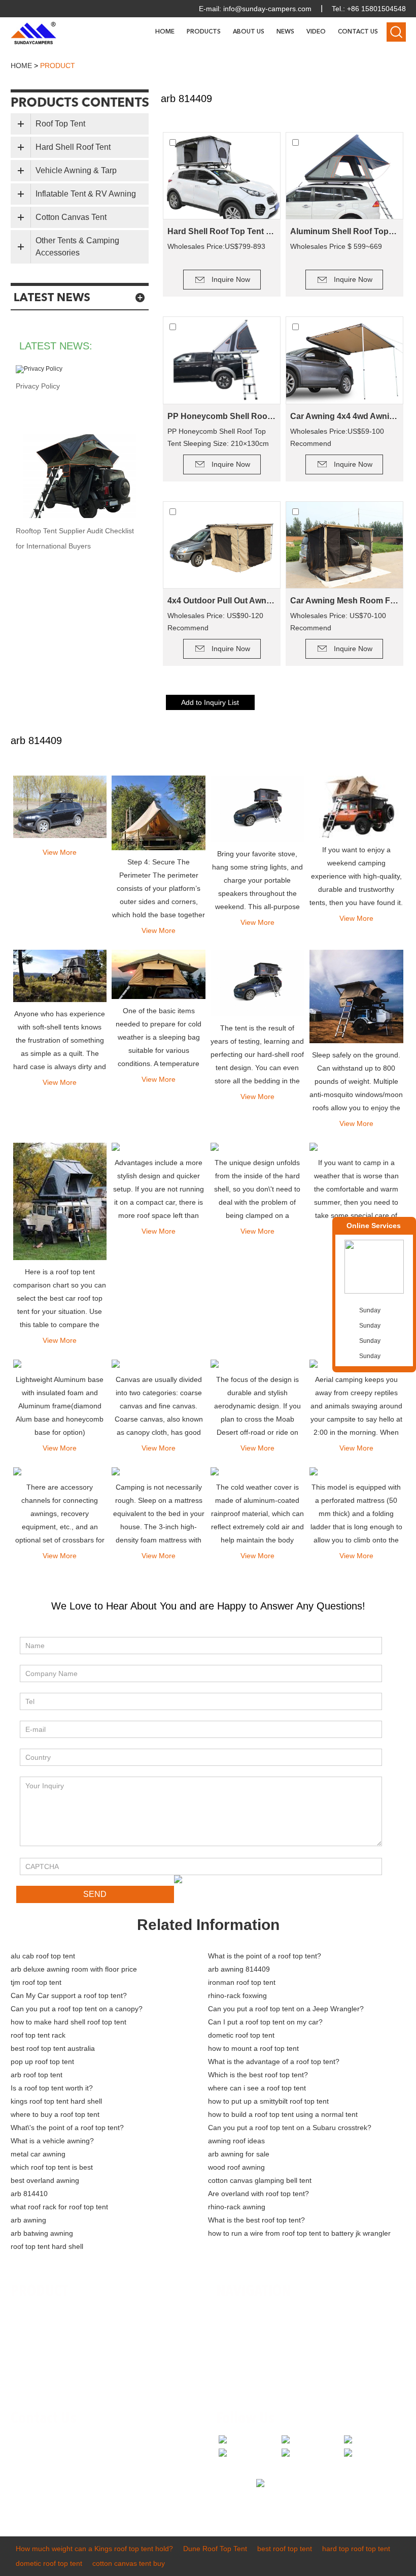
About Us (249, 32)
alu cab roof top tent (43, 1956)
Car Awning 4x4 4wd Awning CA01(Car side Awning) (344, 416)
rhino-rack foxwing (237, 1995)
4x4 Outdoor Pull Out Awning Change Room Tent (222, 601)
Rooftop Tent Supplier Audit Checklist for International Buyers (75, 538)
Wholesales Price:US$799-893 (216, 246)
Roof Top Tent (60, 124)
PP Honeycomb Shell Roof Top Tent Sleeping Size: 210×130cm (218, 437)
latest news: (56, 346)
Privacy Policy (38, 386)
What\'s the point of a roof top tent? (67, 2128)
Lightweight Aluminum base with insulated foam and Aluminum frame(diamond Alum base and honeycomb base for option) (60, 1406)
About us (238, 2328)
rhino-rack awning (237, 2207)
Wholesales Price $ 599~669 (336, 246)
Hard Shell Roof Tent (73, 147)
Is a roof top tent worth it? (52, 2088)
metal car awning (38, 2154)
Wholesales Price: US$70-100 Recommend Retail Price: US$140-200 (338, 623)
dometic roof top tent (241, 2035)
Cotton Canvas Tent (71, 217)
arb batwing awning (42, 2233)
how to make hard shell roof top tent (68, 2022)
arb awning (28, 2220)
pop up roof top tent (42, 2062)
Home (165, 32)
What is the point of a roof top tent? (265, 1956)
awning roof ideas (236, 2141)
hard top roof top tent (356, 2549)
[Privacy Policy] (80, 369)
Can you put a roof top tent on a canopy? (77, 2009)
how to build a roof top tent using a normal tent (283, 2114)
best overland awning (45, 2180)
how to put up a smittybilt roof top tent (268, 2101)
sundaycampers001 (67, 2486)
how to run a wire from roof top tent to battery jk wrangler (299, 2233)
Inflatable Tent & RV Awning (86, 194)
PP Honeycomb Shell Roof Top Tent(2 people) (222, 416)
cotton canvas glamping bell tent (260, 2180)
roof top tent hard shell (47, 2246)
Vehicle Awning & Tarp (76, 170)
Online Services (374, 1226)
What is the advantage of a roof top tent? (274, 2062)
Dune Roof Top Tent (215, 2549)
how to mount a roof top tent (253, 2048)
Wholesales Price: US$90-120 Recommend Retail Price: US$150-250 (215, 623)
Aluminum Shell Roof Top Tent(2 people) (344, 231)
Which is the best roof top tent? (258, 2075)
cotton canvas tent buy (129, 2563)
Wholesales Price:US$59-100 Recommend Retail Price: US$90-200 (337, 438)
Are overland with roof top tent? (258, 2194)
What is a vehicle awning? (52, 2141)
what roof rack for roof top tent (59, 2207)
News (285, 32)
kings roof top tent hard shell (56, 2101)
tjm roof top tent (36, 1982)
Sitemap (237, 2374)
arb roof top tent (37, 2075)
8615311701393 (117, 2471)
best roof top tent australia (53, 2048)
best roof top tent (285, 2549)
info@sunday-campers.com (267, 9)
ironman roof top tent (242, 1982)
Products (204, 32)
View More (60, 852)
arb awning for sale (239, 2154)
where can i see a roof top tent (257, 2088)
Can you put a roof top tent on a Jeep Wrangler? (286, 2009)
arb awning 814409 (239, 1969)
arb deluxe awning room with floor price (74, 1969)
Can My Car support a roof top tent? (69, 1995)
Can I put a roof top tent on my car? (265, 2022)
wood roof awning (236, 2167)
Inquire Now (231, 279)
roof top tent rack (38, 2035)
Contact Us (358, 32)
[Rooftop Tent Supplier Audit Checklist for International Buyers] (80, 476)
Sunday (370, 1310)
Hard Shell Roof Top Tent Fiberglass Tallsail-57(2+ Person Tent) (222, 231)
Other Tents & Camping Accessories (77, 247)
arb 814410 (29, 2194)
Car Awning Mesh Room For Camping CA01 (344, 601)
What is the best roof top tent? (256, 2220)
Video (316, 32)
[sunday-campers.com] (33, 33)
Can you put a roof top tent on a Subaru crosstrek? (290, 2128)
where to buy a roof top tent (55, 2114)
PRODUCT (40, 2292)
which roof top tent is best (52, 2167)
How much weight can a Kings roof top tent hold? (94, 2549)
